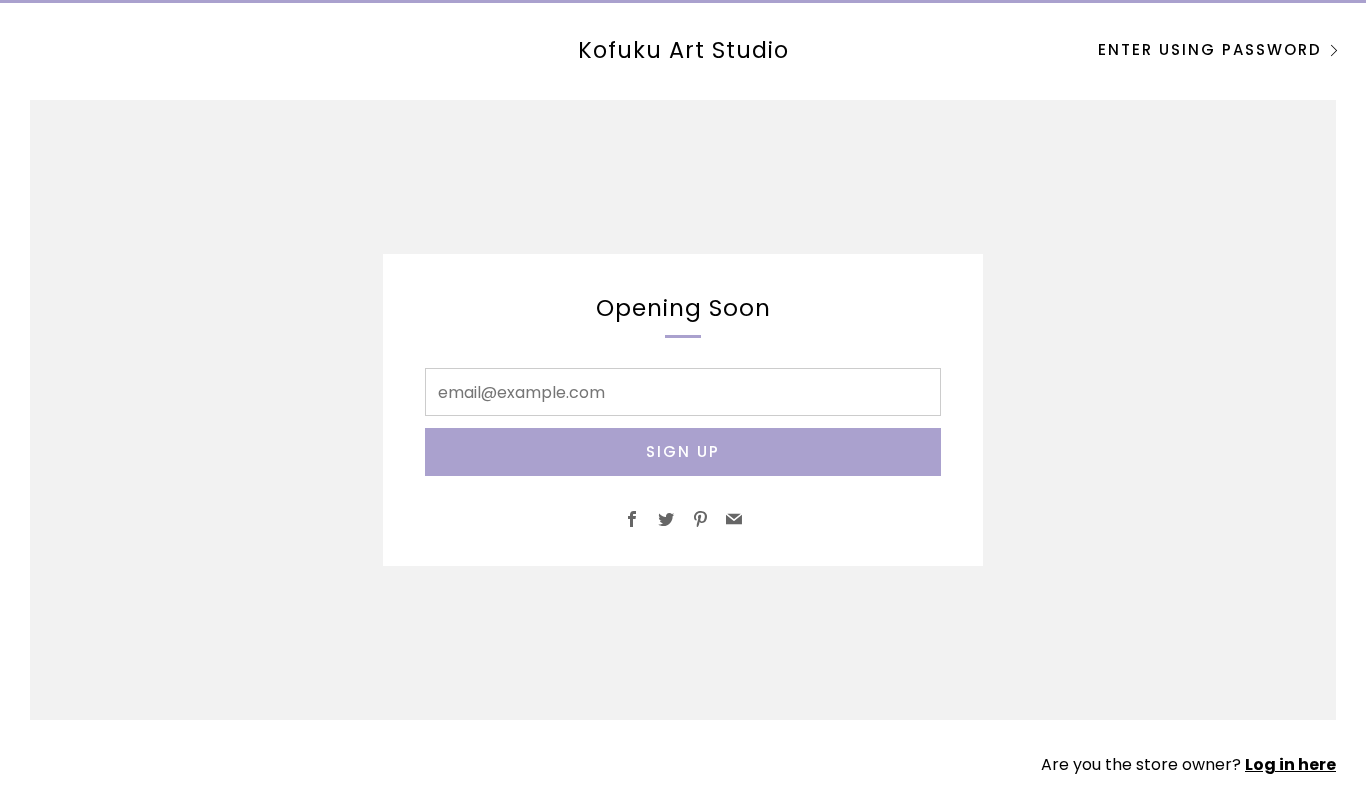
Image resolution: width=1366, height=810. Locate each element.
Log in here (1290, 764)
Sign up (683, 451)
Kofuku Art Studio (683, 50)
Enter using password (1210, 49)
